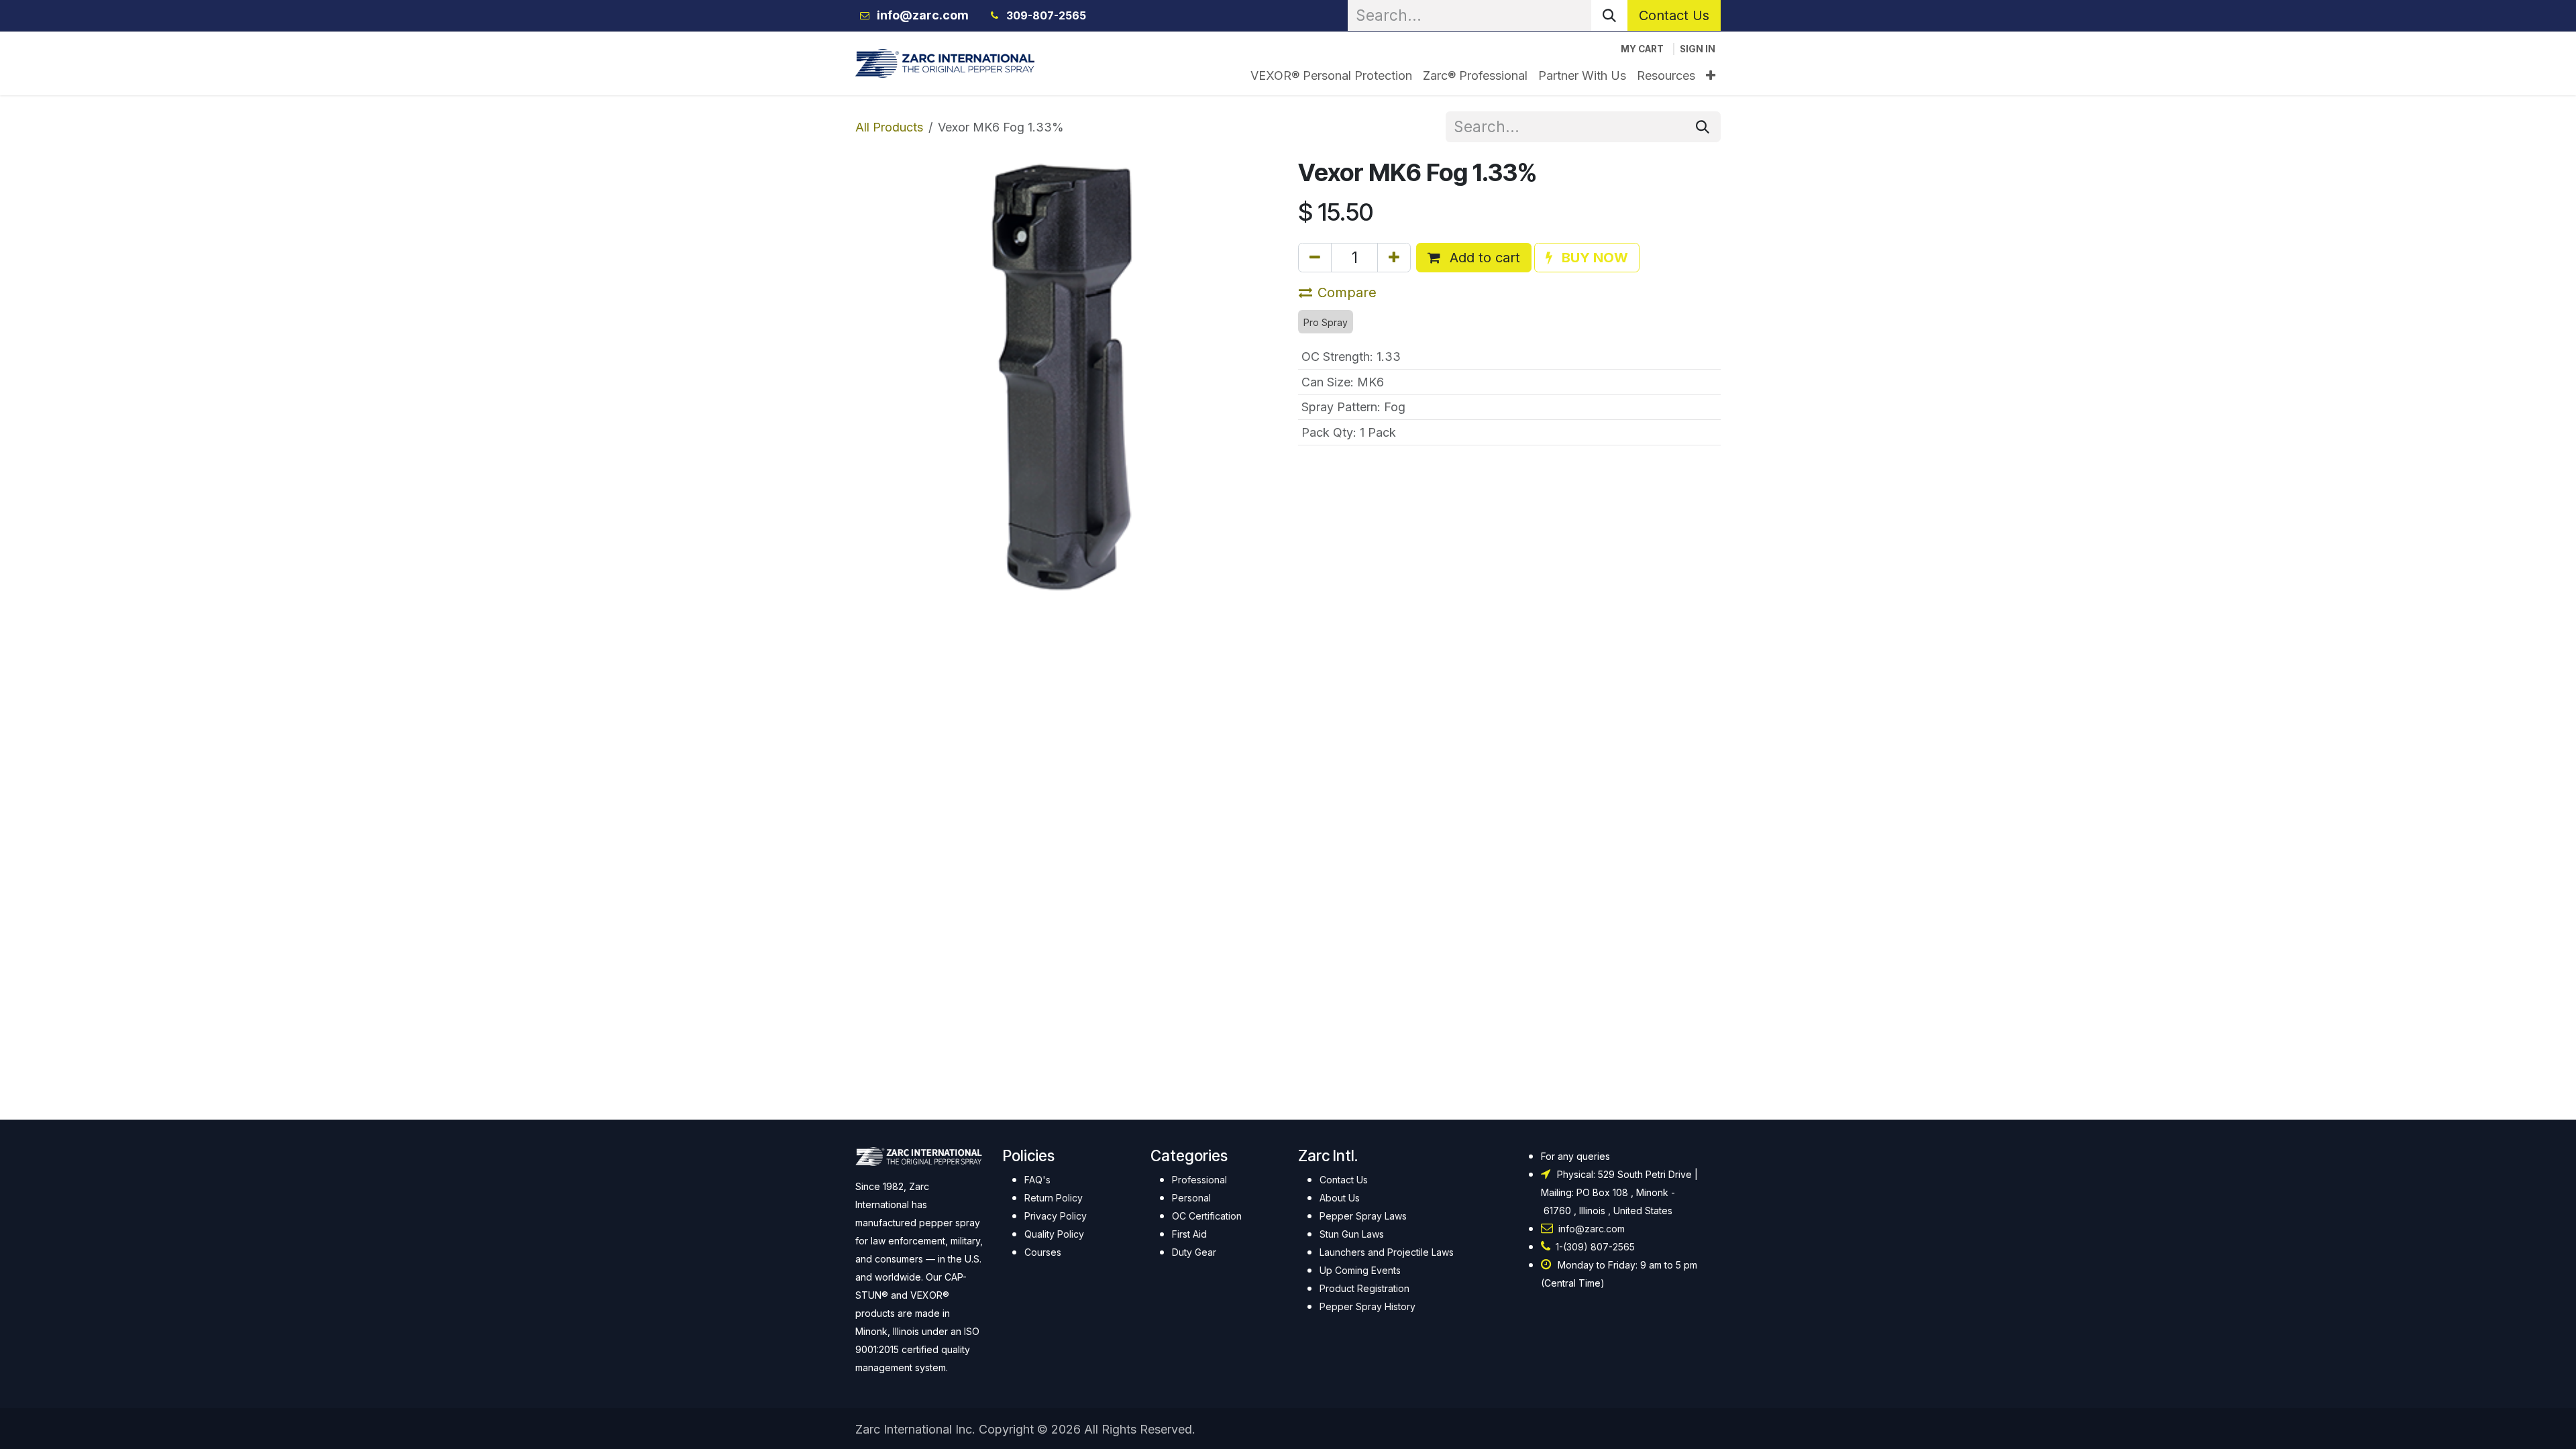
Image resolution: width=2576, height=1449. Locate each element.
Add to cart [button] (1483, 258)
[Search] (1609, 15)
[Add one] (1394, 258)
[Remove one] (1315, 258)
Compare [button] (1347, 292)
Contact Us (1674, 15)
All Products (889, 127)
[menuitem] (1331, 75)
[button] (1587, 258)
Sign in (1698, 49)
